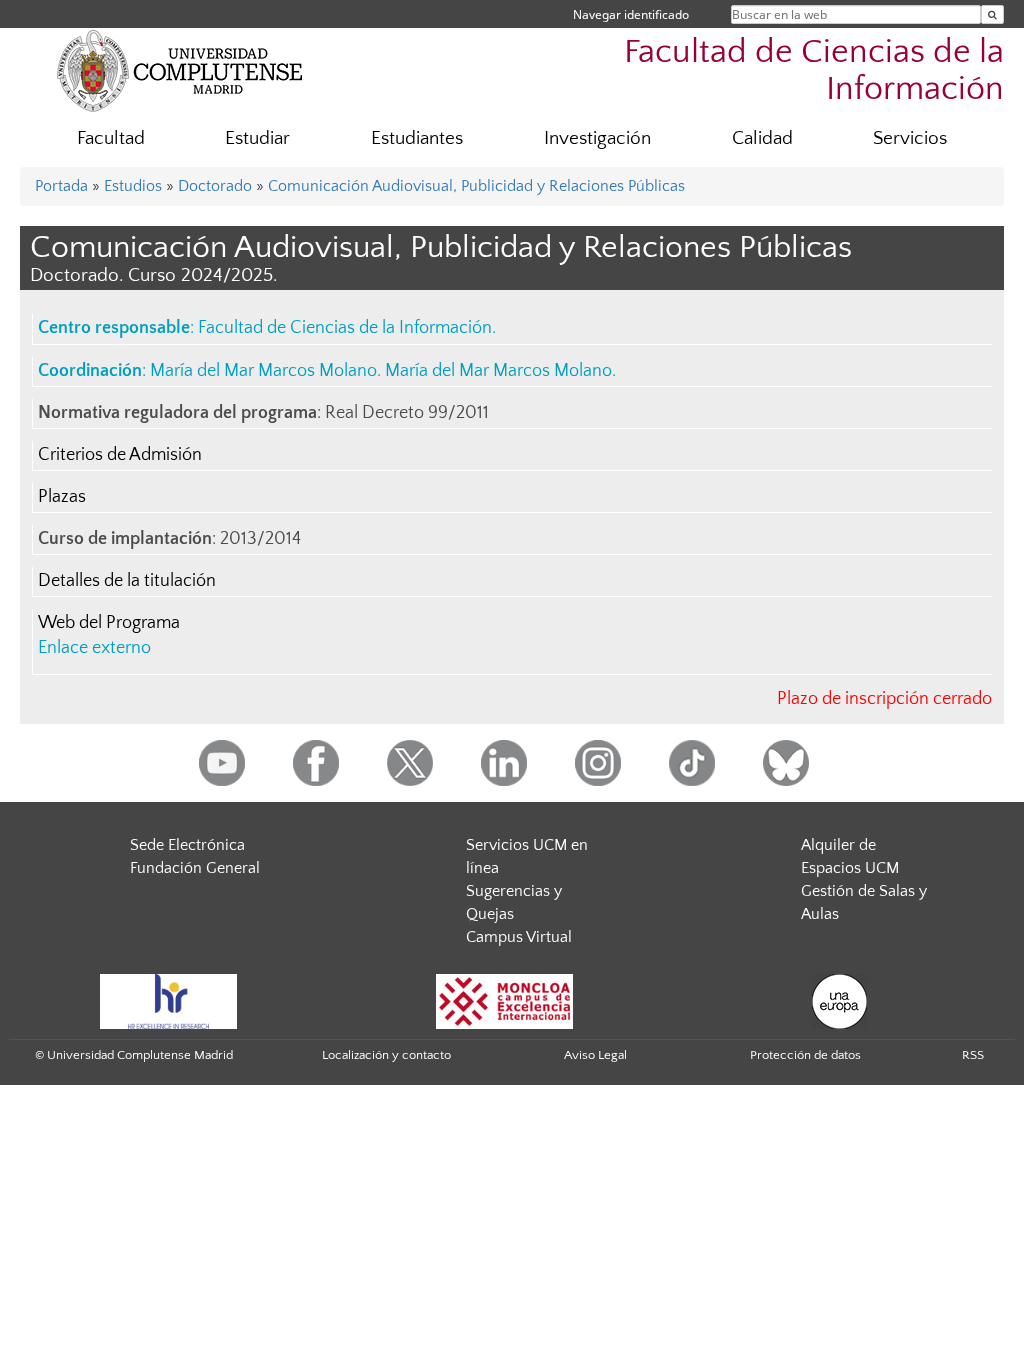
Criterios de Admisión (120, 455)
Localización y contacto (386, 1055)
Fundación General (195, 868)
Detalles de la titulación (127, 581)
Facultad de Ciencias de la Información (814, 71)
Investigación (597, 138)
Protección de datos (805, 1055)
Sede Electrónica (187, 845)
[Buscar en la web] (992, 14)
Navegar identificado (631, 14)
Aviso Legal (595, 1055)
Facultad (111, 138)
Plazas (62, 497)
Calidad (762, 138)
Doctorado (215, 186)
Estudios (133, 186)
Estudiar (257, 138)
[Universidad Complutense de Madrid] (180, 70)
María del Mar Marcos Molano (263, 371)
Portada (61, 186)
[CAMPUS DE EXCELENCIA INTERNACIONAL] (505, 1001)
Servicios (910, 138)
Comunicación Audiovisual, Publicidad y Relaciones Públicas (476, 186)
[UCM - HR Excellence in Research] (169, 1001)
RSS (973, 1055)
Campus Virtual (519, 937)
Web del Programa (109, 623)
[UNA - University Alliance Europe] (839, 1001)
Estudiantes (417, 138)
